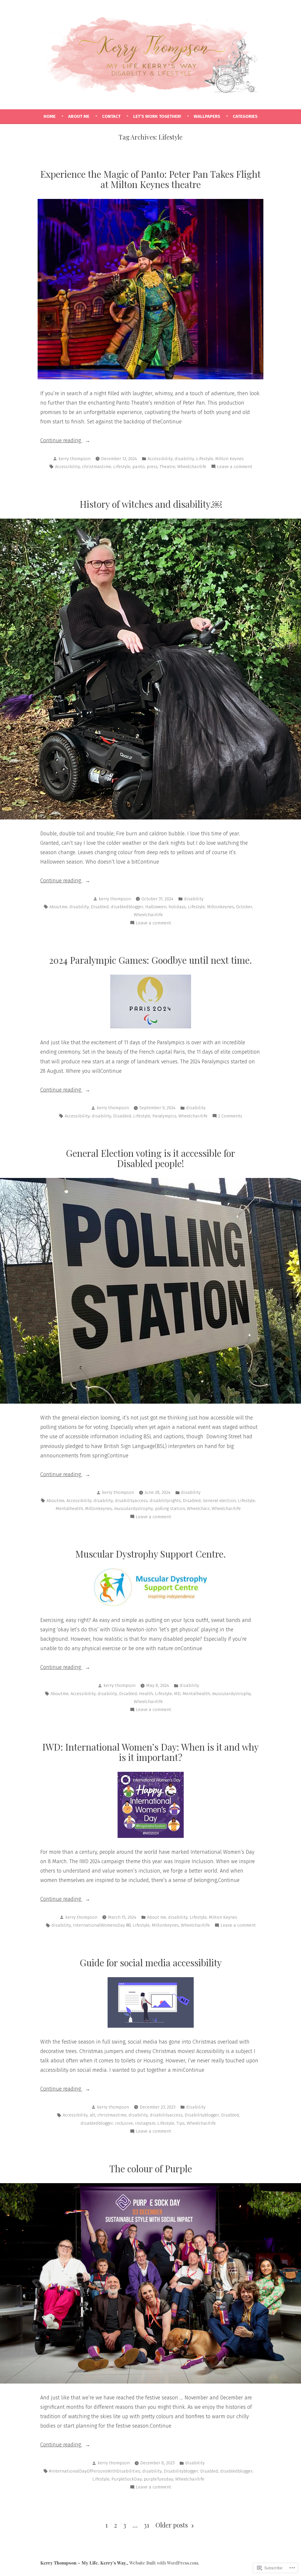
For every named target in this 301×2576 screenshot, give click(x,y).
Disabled (100, 907)
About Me (79, 116)
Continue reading (61, 441)
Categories (245, 116)
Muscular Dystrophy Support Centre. (150, 1554)
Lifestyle (205, 459)
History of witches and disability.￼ (151, 504)
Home (50, 116)
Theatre (167, 467)
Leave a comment (235, 467)
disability (184, 459)
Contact (111, 116)
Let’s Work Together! (157, 116)
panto (138, 467)
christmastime (97, 467)
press (152, 467)
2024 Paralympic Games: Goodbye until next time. (150, 960)
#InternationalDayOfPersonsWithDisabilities (95, 2471)
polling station (170, 1509)
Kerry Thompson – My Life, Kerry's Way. (83, 2563)
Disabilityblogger (202, 2115)
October (244, 907)
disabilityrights (165, 1501)
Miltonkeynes (220, 907)
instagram (145, 2123)
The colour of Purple (151, 2168)
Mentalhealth (69, 1509)
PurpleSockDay (127, 2479)
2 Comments (230, 1117)
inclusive (124, 2123)
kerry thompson (75, 459)
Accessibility (160, 459)
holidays (177, 907)
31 (147, 2525)
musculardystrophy (133, 1509)
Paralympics (164, 1116)
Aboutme (58, 907)
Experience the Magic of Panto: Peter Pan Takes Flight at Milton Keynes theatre (150, 179)
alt (92, 2115)
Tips (180, 2123)
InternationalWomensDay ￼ (102, 1925)
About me (157, 1917)
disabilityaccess (131, 1501)
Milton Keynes (229, 459)
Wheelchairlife (192, 467)
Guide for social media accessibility (151, 1962)
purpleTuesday (158, 2479)
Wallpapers (207, 116)
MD (177, 1694)
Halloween (156, 907)
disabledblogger (127, 907)
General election (219, 1501)
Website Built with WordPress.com (164, 2563)
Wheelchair (198, 1509)
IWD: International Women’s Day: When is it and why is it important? (150, 1752)
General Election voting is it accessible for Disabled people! (150, 1158)
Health (146, 1694)
